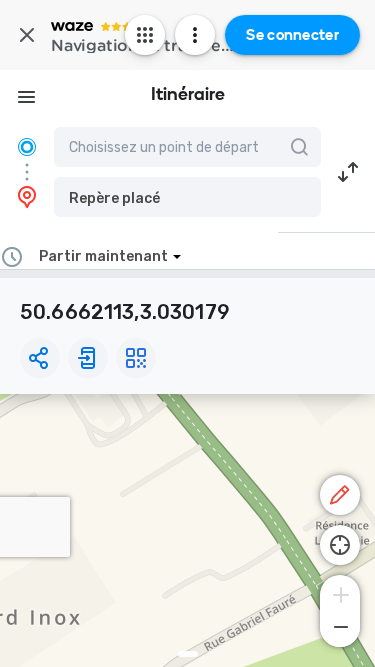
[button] (187, 197)
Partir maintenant (103, 256)
